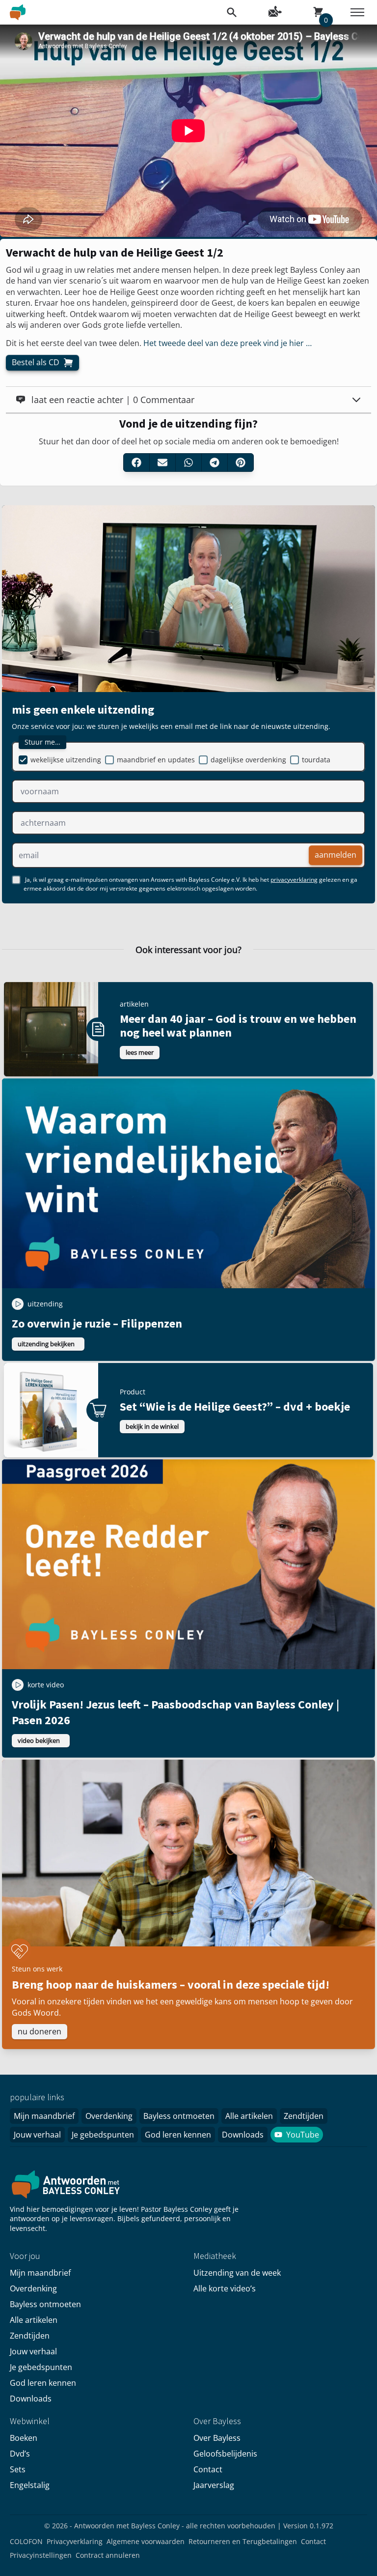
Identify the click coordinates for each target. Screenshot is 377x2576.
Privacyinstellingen (41, 2555)
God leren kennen (178, 2135)
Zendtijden (304, 2116)
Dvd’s (20, 2454)
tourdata (316, 760)
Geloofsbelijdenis (225, 2454)
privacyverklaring (294, 880)
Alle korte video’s (225, 2288)
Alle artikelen (249, 2116)
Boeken (24, 2438)
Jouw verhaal (37, 2135)
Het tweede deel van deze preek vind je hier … (228, 343)
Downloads (243, 2135)
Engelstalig (30, 2485)
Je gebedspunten (103, 2135)
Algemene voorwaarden (146, 2541)
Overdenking (109, 2116)
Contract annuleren (108, 2555)
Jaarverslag (214, 2485)
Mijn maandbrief (44, 2116)
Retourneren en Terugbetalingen (243, 2541)
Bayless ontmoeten (179, 2116)
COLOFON (26, 2541)
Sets (18, 2469)
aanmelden (336, 855)
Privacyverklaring (75, 2541)
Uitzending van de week (237, 2273)
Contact (208, 2469)
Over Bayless (217, 2438)
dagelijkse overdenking (248, 760)
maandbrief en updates (156, 760)
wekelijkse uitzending (66, 760)
